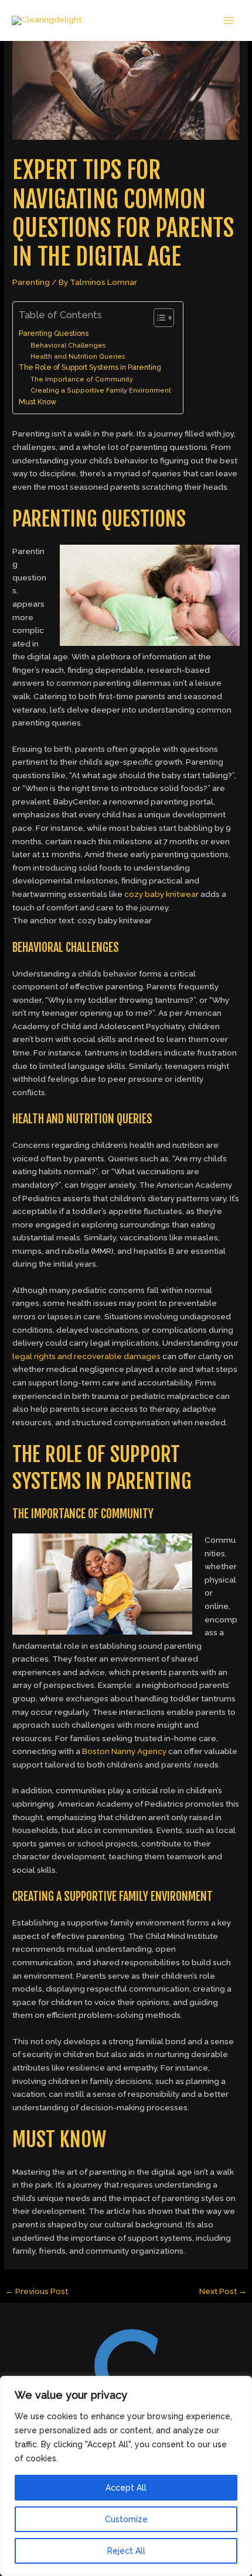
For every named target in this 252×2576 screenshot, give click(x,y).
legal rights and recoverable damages (86, 1356)
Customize (126, 2519)
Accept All (126, 2488)
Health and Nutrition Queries (78, 357)
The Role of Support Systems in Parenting (90, 367)
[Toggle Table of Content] (158, 318)
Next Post (223, 2291)
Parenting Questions (54, 333)
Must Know (38, 402)
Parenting (31, 282)
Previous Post (37, 2291)
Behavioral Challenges (68, 345)
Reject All (126, 2551)
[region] (126, 2476)
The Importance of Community (82, 379)
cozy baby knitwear (161, 894)
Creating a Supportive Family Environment (101, 391)
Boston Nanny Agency (124, 1751)
